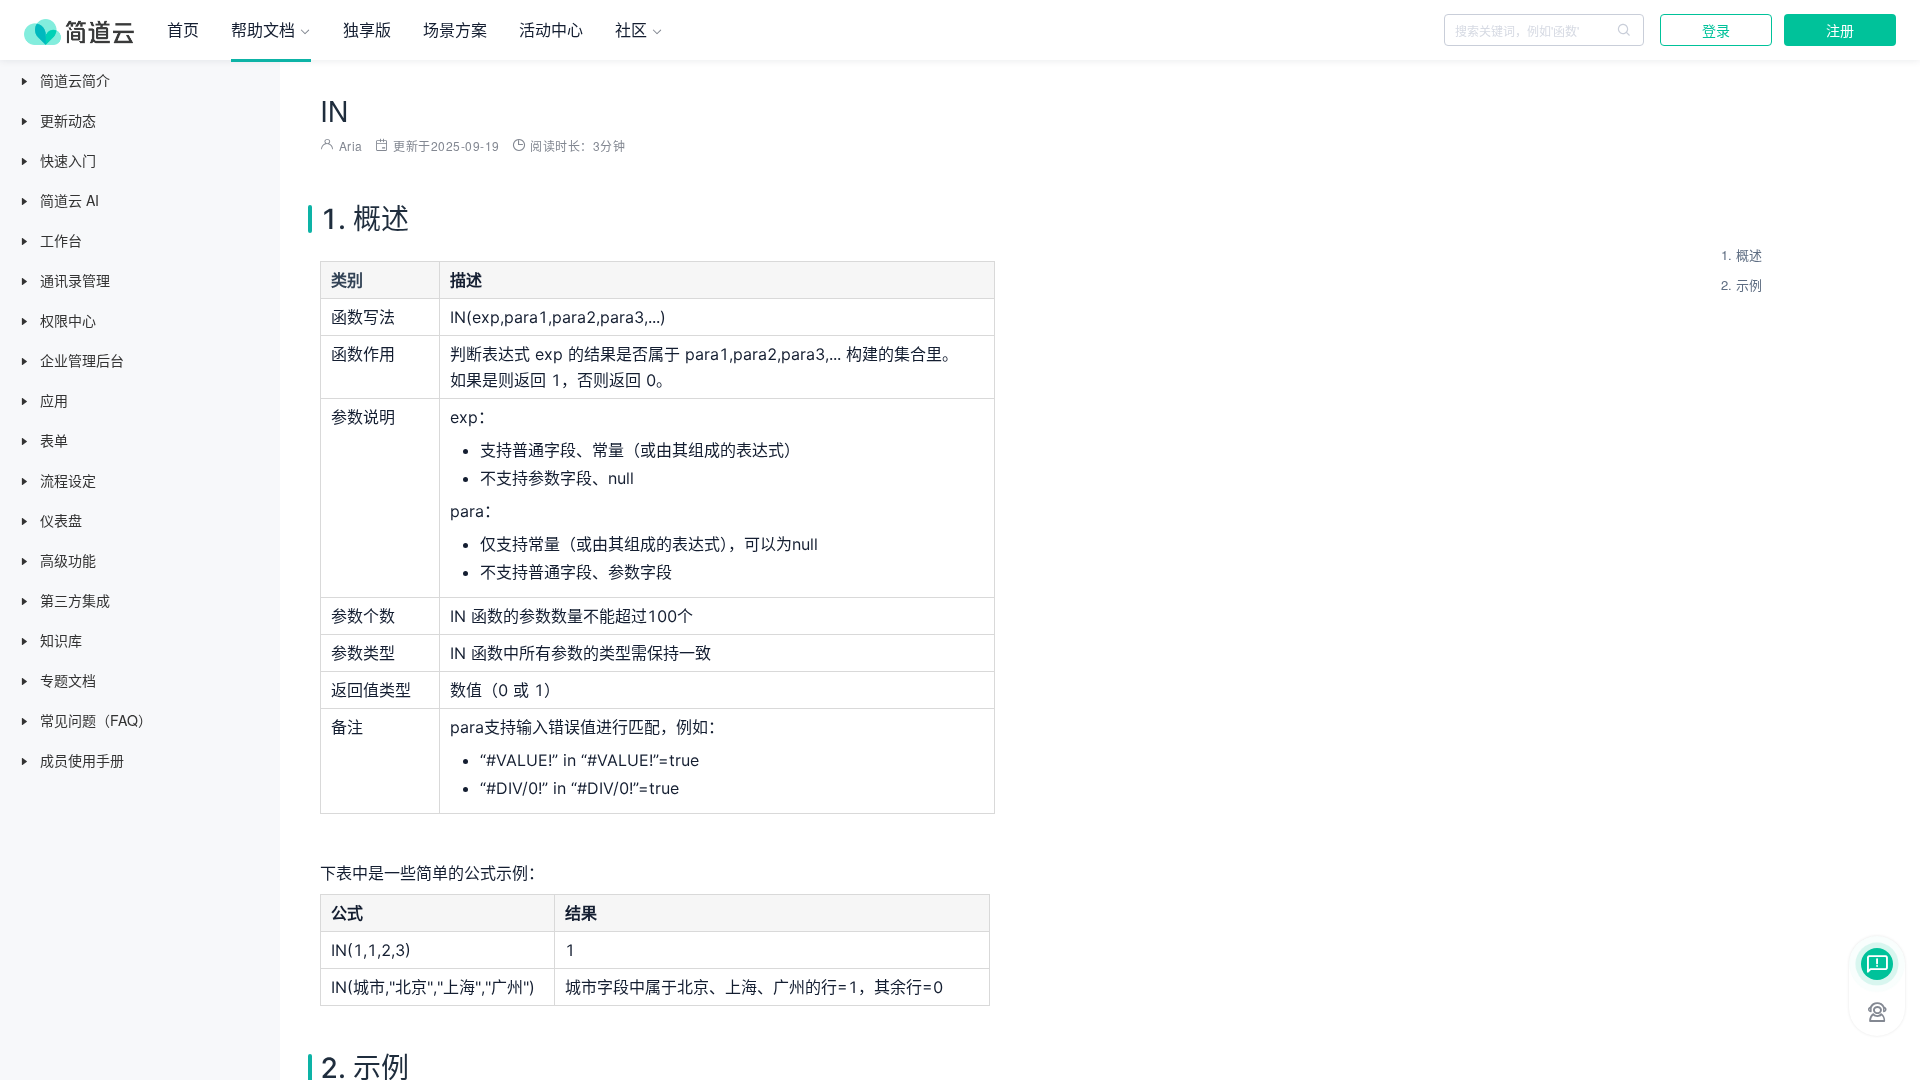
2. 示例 (1741, 284)
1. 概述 (1741, 254)
